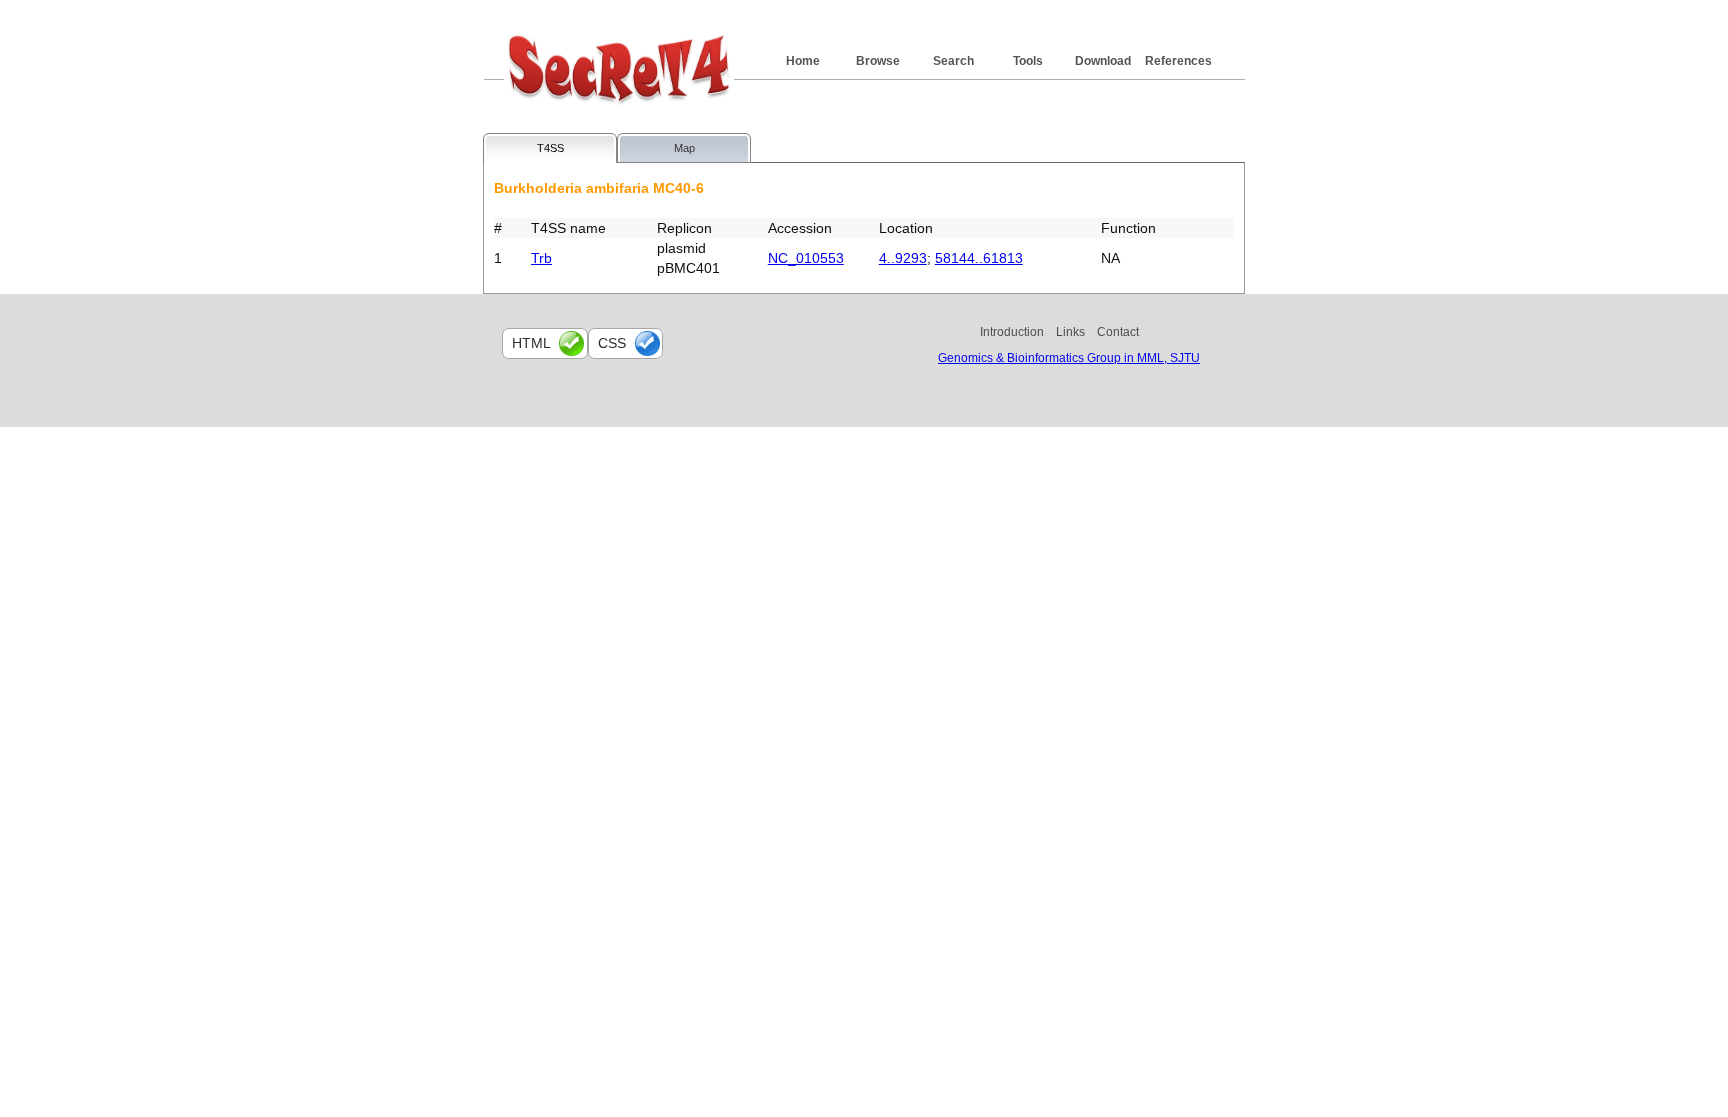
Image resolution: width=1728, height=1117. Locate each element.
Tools (1028, 61)
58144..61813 (979, 258)
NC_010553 (806, 258)
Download (1103, 61)
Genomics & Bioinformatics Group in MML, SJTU (1069, 358)
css (612, 343)
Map (684, 148)
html (531, 343)
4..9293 (903, 258)
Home (803, 61)
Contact (1118, 332)
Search (953, 61)
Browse (878, 61)
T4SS (550, 148)
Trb (541, 258)
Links (1070, 332)
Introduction (1012, 332)
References (1178, 61)
